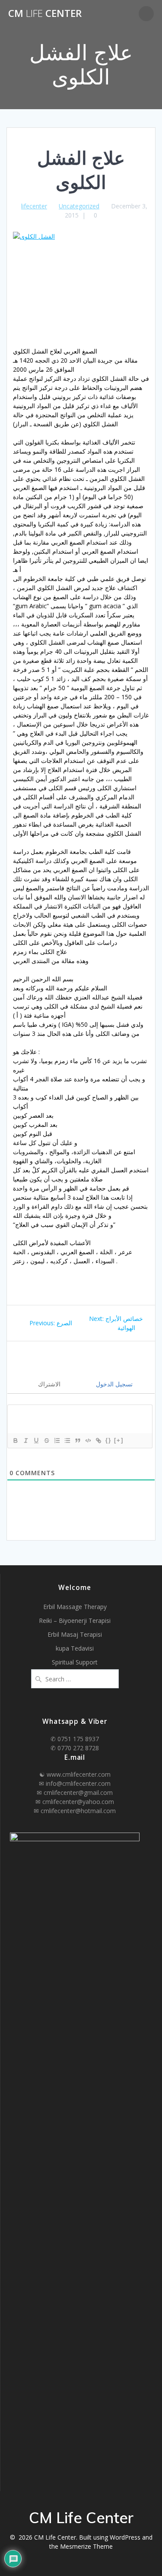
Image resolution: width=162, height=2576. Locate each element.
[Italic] (25, 1440)
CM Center (45, 13)
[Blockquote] (77, 1440)
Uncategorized (79, 206)
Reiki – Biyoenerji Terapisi (75, 1621)
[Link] (98, 1440)
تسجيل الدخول (113, 1384)
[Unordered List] (67, 1440)
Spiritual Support (75, 1662)
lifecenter (34, 206)
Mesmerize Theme (86, 2546)
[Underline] (36, 1440)
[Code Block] (88, 1440)
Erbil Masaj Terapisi (75, 1634)
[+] (119, 1440)
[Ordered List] (57, 1440)
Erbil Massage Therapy (75, 1607)
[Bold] (15, 1440)
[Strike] (46, 1440)
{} (108, 1440)
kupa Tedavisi (75, 1648)
